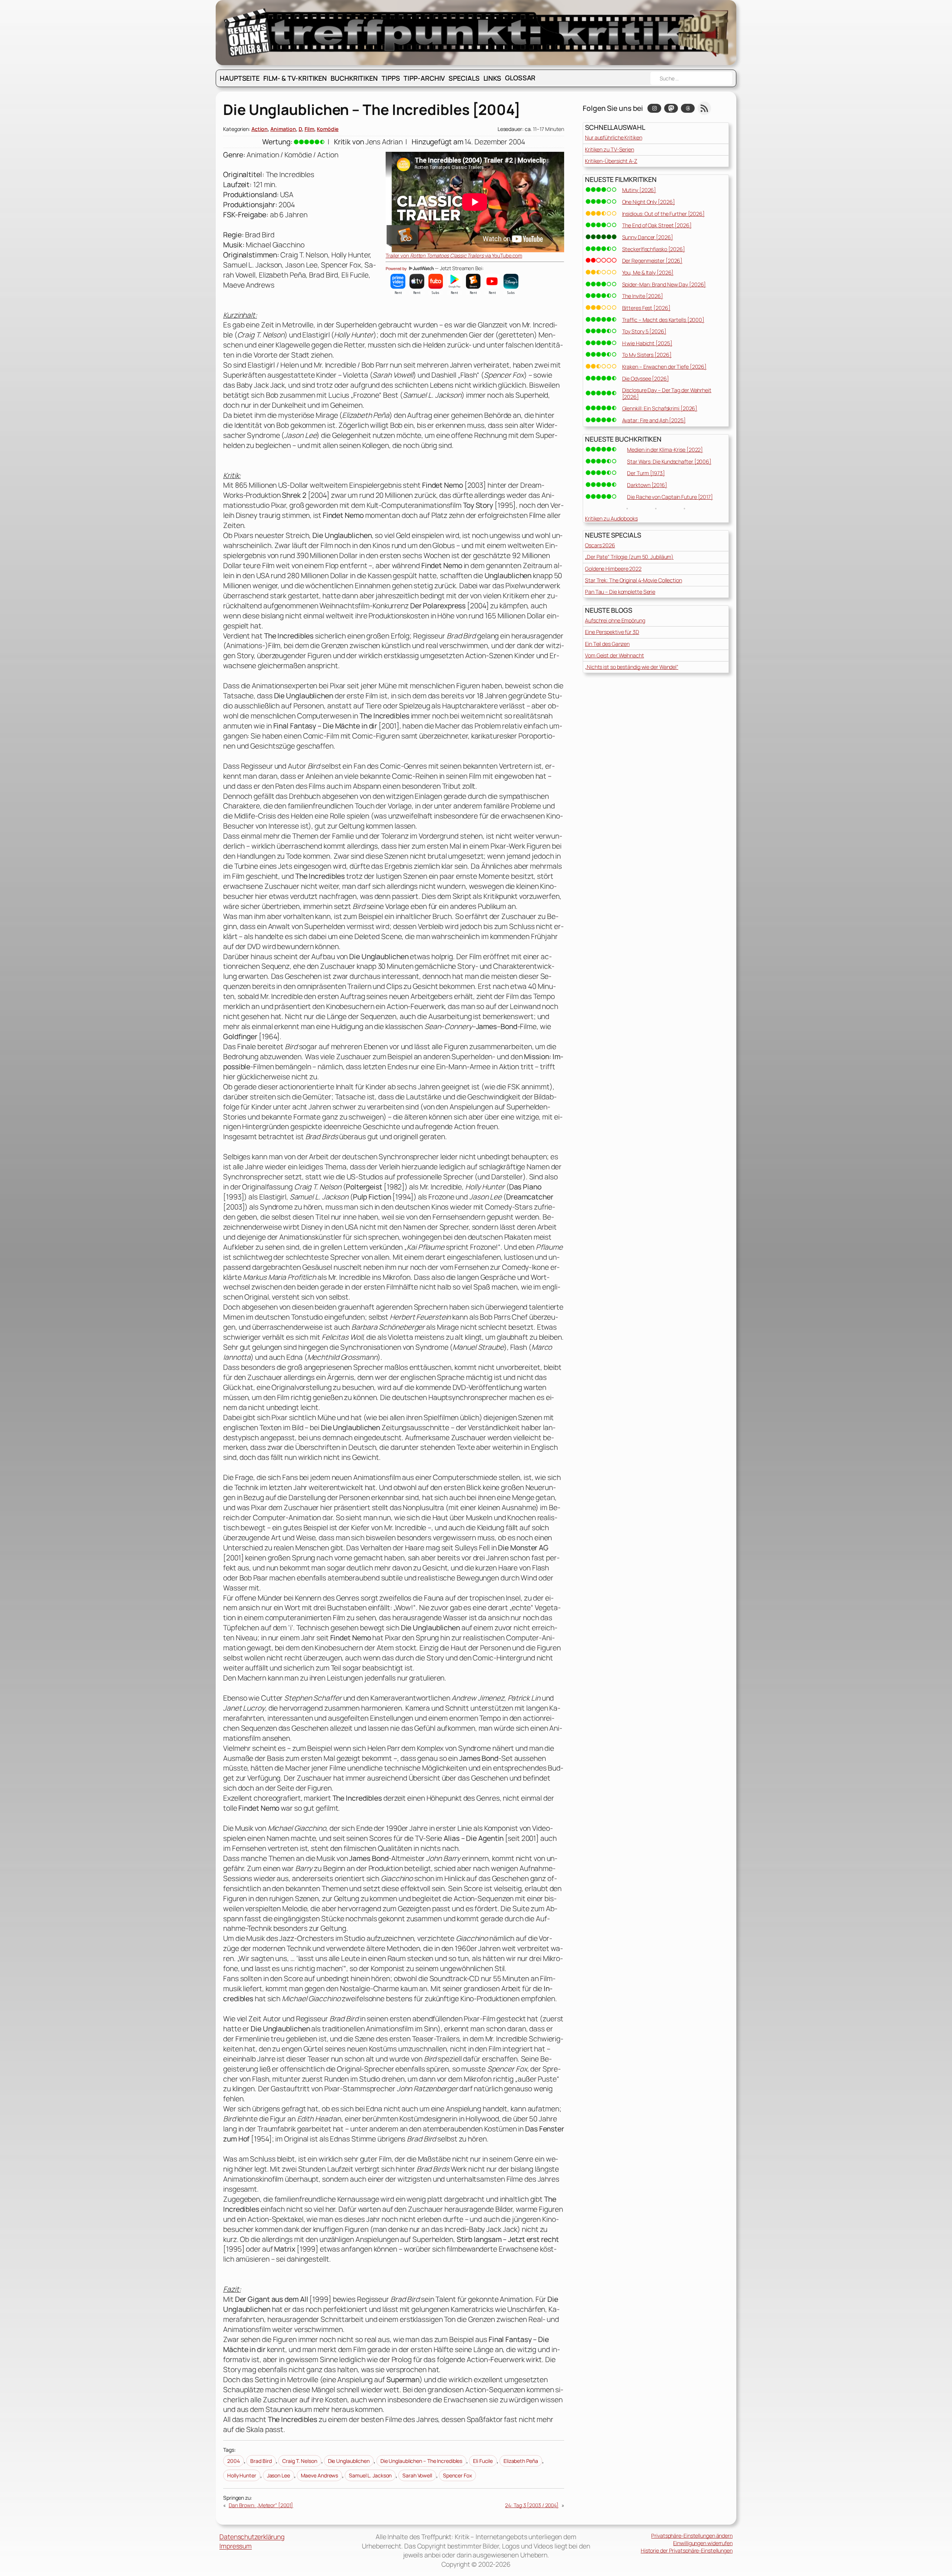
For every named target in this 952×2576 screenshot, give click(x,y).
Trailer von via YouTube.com (454, 256)
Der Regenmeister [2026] (652, 261)
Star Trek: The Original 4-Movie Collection (633, 580)
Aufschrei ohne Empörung (615, 620)
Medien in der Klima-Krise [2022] (665, 450)
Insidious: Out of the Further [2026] (663, 214)
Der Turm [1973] (646, 473)
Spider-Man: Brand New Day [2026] (664, 284)
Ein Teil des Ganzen (607, 644)
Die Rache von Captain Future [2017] (670, 497)
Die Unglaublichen (349, 2461)
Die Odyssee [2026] (646, 379)
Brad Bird (261, 2461)
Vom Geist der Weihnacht (615, 655)
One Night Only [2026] (649, 202)
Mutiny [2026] (639, 190)
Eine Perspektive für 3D (612, 632)
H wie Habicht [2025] (647, 343)
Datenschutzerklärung (252, 2537)
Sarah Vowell (417, 2475)
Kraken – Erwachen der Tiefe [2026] (665, 367)
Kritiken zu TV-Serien (610, 149)
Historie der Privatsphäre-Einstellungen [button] (687, 2551)
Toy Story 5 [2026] (644, 331)
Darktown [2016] (647, 485)
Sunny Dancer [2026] (648, 237)
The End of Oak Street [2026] (657, 225)
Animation (283, 129)
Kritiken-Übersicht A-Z (611, 161)
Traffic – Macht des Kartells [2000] (663, 320)
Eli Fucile (483, 2461)
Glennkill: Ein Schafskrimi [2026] (660, 408)
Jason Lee (279, 2475)
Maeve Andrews (320, 2475)
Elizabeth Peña (521, 2461)
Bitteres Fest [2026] (646, 308)
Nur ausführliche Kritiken (614, 137)
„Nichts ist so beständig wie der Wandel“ (632, 667)
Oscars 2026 (600, 545)
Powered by (397, 269)
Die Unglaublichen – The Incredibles (422, 2461)
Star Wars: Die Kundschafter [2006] (669, 462)
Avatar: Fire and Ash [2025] (654, 420)
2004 (234, 2461)
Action (260, 129)
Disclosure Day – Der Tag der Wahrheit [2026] (667, 393)
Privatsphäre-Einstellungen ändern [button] (692, 2536)
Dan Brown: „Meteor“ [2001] (261, 2505)
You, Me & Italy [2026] (648, 273)
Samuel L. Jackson (370, 2475)
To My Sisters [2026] (647, 355)
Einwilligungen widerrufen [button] (703, 2543)
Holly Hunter (242, 2475)
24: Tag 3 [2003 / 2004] (532, 2505)
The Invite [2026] (643, 296)
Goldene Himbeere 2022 (613, 569)
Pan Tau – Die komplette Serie (620, 592)
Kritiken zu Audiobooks (611, 518)
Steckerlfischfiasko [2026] (654, 249)
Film (310, 129)
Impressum (236, 2546)
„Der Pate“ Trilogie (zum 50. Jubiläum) (629, 557)
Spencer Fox (457, 2475)
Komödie (328, 129)
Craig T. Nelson (300, 2461)
